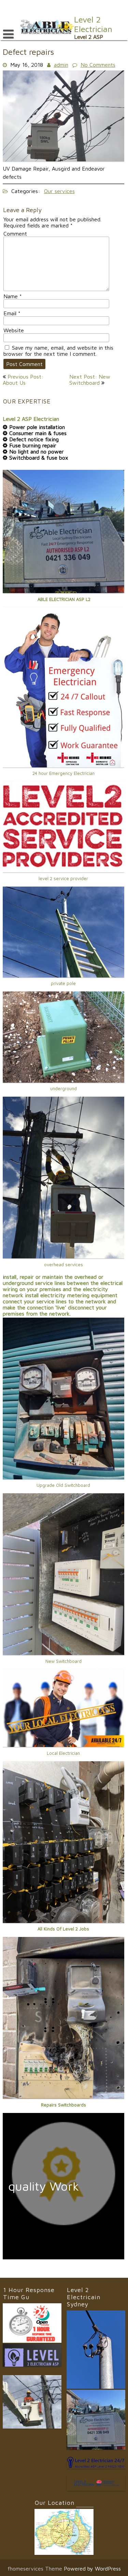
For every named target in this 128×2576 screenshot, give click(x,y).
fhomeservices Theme (36, 2569)
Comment (15, 234)
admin (61, 65)
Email (12, 313)
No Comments (98, 65)
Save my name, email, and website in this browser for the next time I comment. (58, 351)
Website (14, 330)
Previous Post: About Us (23, 380)
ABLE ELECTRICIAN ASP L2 (63, 599)
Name (13, 296)
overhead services (63, 1265)
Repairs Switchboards (63, 2105)
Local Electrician (63, 1753)
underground (63, 1088)
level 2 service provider (63, 878)
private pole (63, 983)
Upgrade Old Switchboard (63, 1485)
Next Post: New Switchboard (90, 380)
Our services (59, 191)
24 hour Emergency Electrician (63, 773)
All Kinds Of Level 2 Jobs (63, 1929)
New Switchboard (63, 1661)
